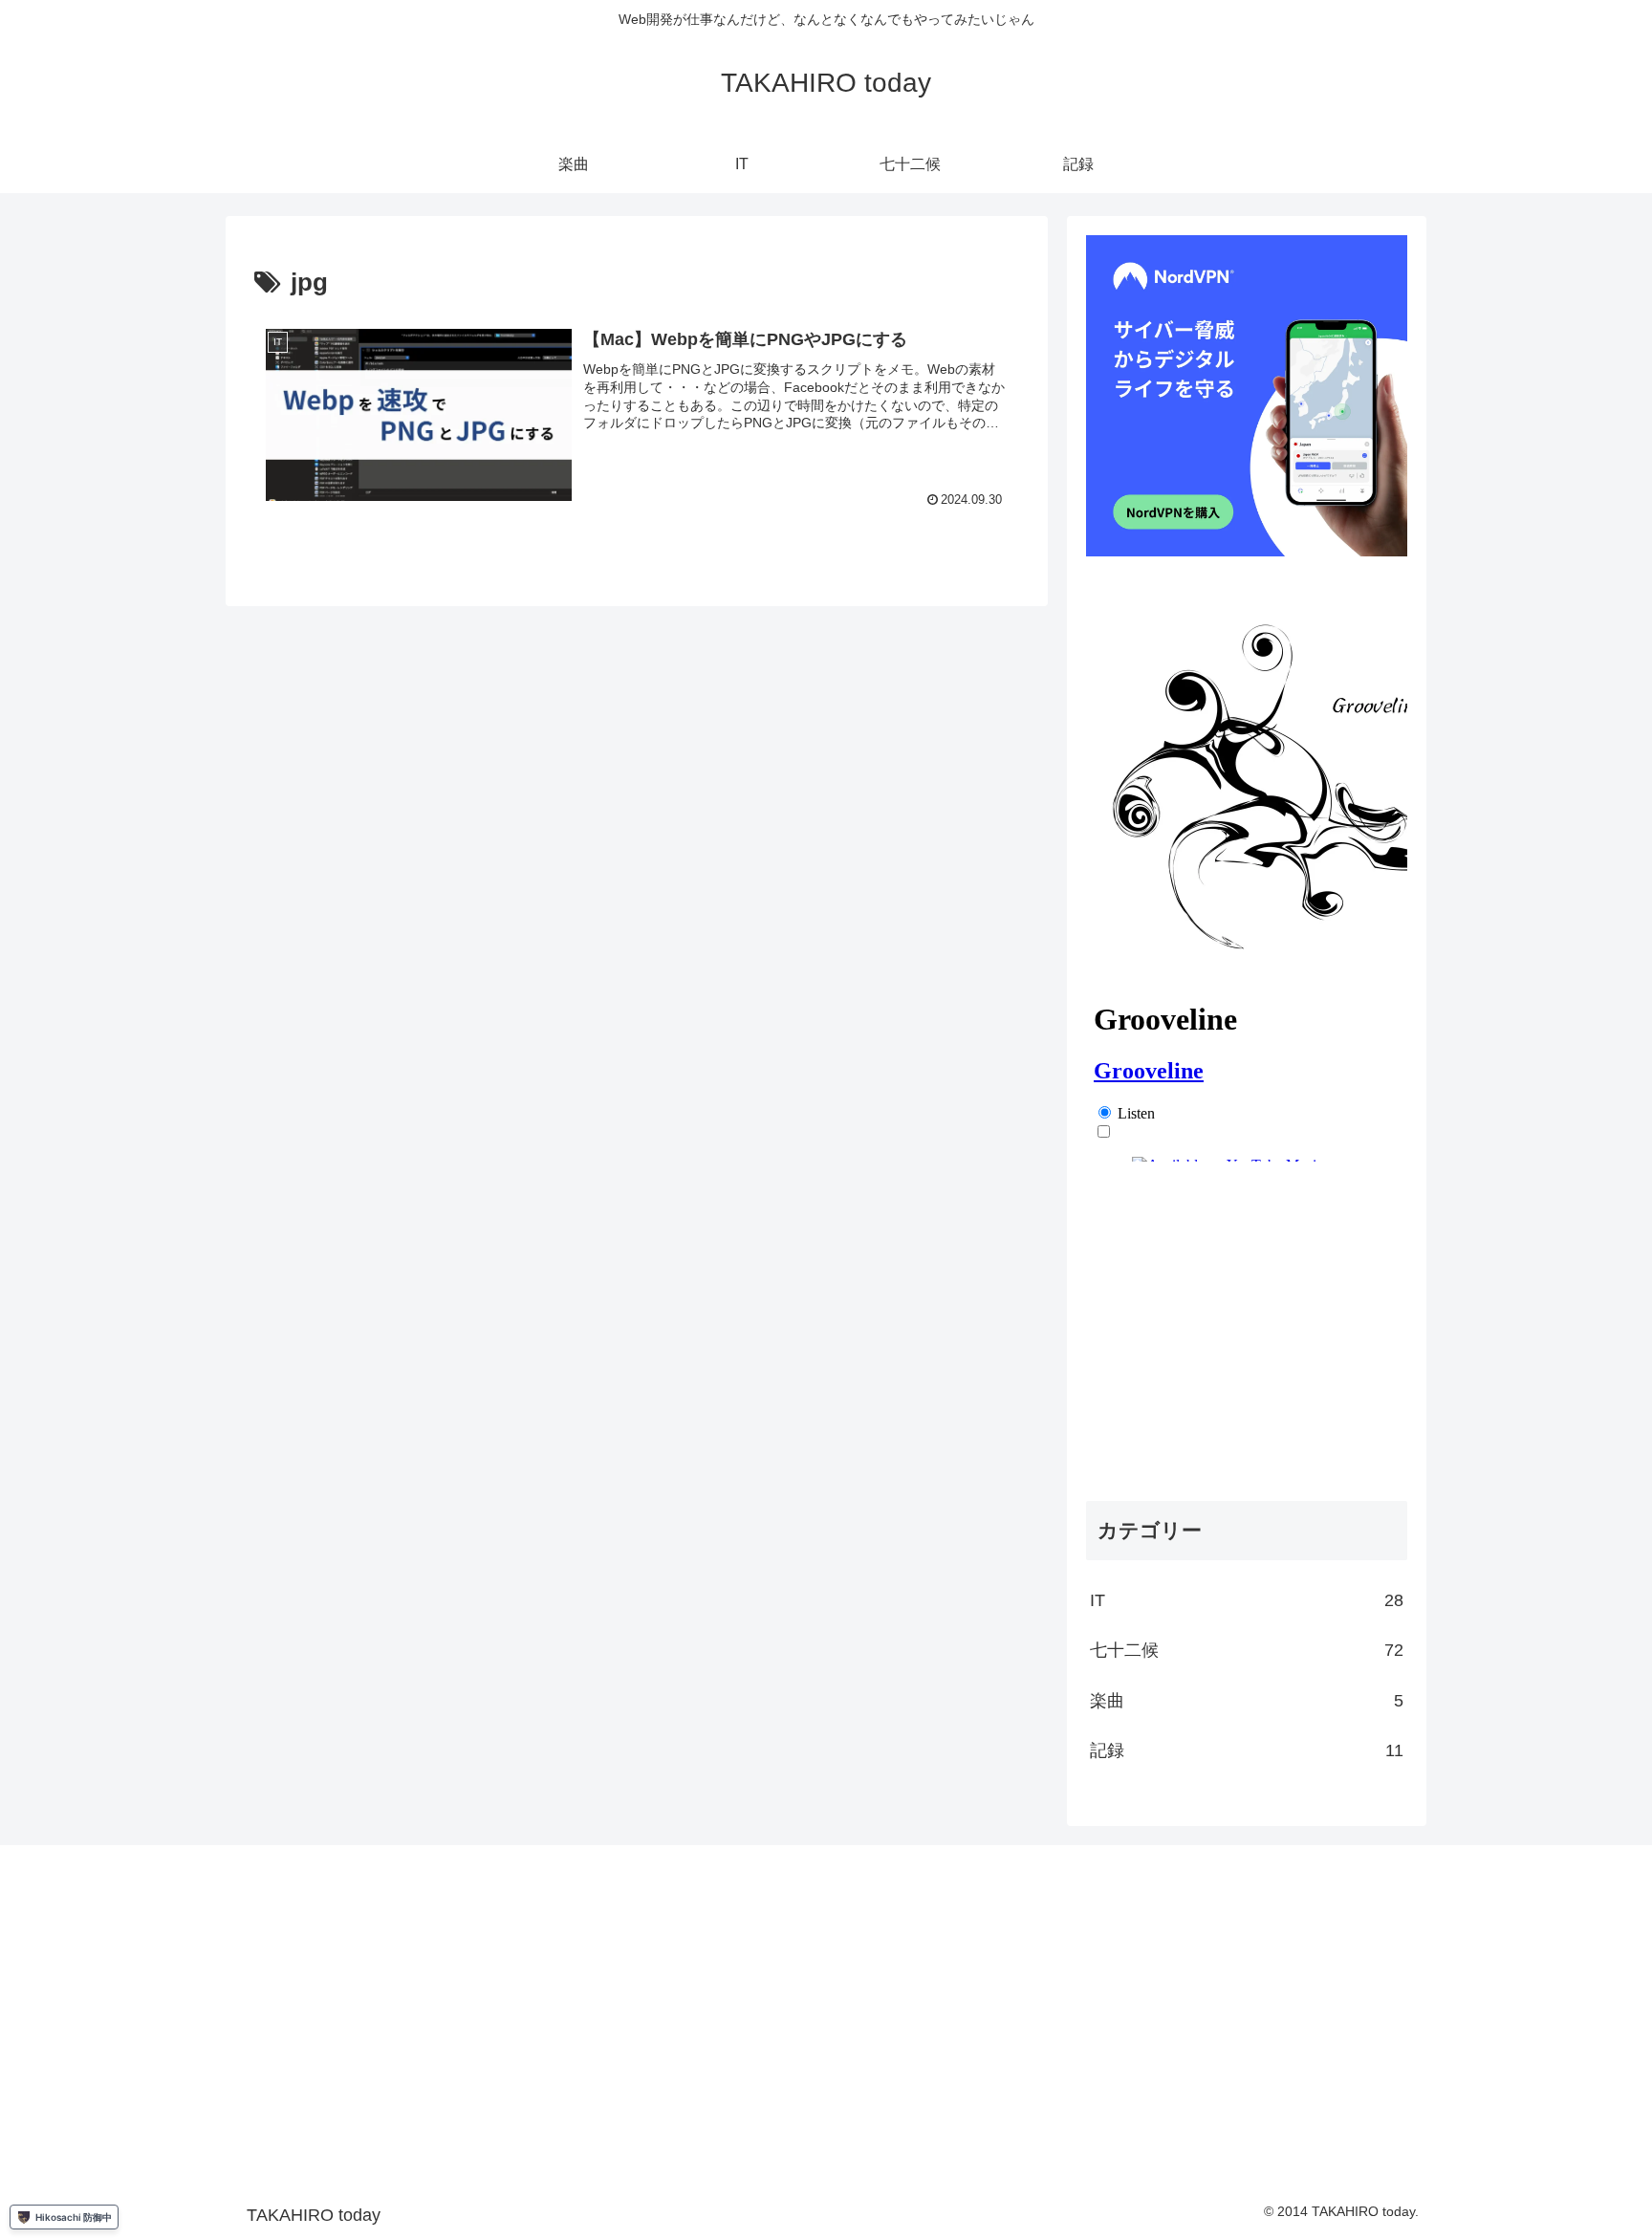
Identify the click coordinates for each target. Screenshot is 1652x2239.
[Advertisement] (1247, 1337)
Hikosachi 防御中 (74, 2217)
